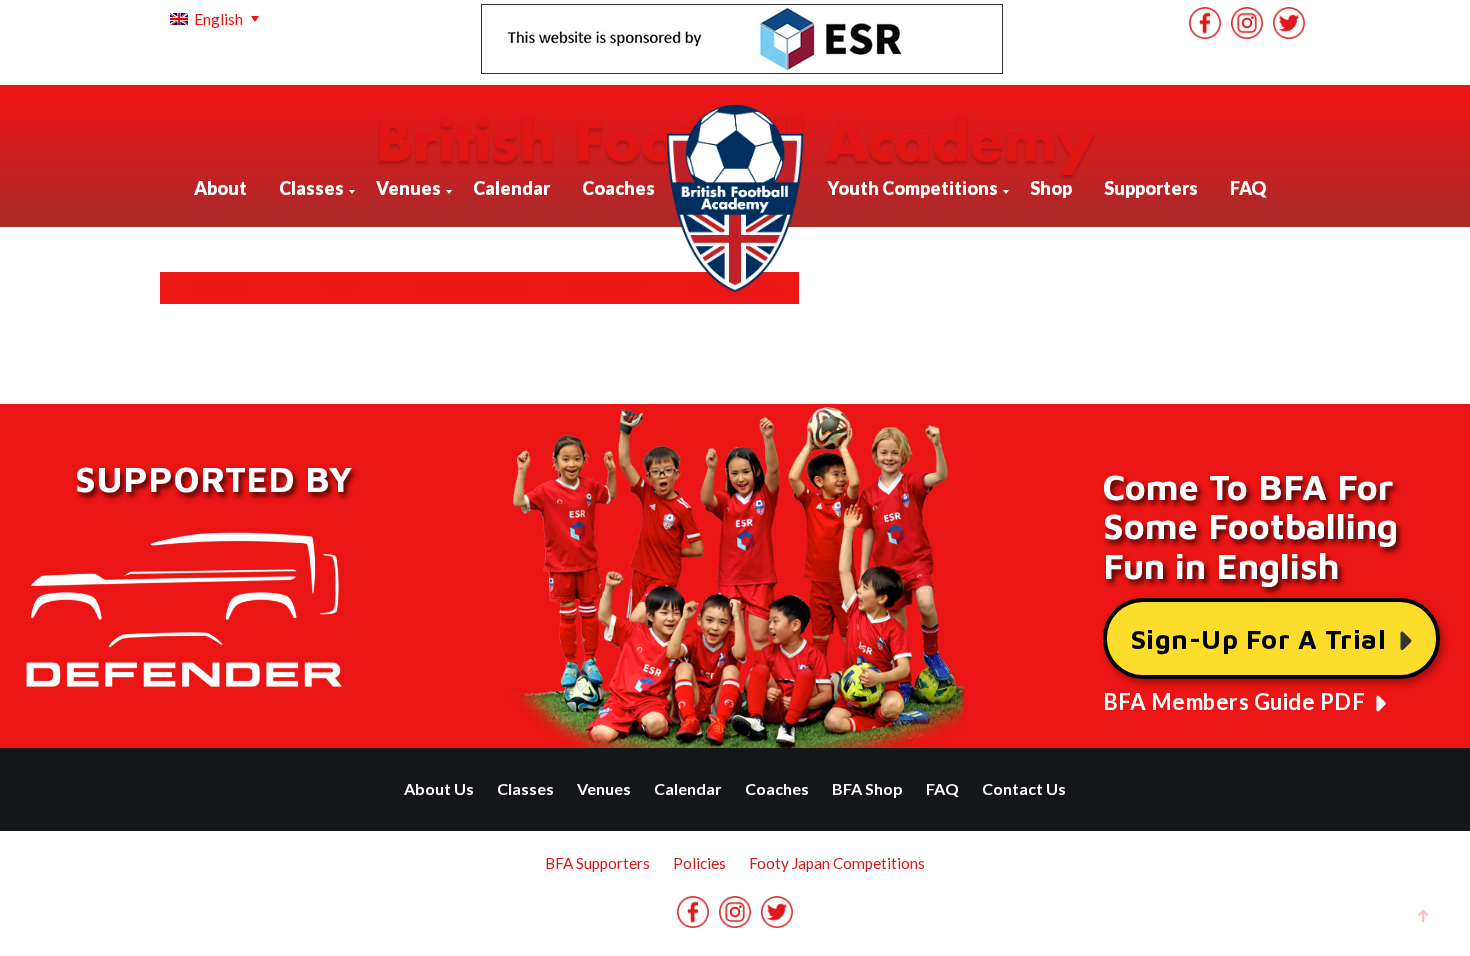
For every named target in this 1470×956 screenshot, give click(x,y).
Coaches (777, 788)
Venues (604, 788)
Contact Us (1024, 788)
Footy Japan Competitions (837, 863)
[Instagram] (1247, 23)
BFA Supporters (597, 863)
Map (340, 287)
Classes (220, 287)
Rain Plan (607, 287)
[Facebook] (1205, 23)
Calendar (688, 788)
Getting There (473, 287)
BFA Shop (867, 788)
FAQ (942, 788)
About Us (439, 788)
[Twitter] (1289, 23)
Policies (699, 863)
